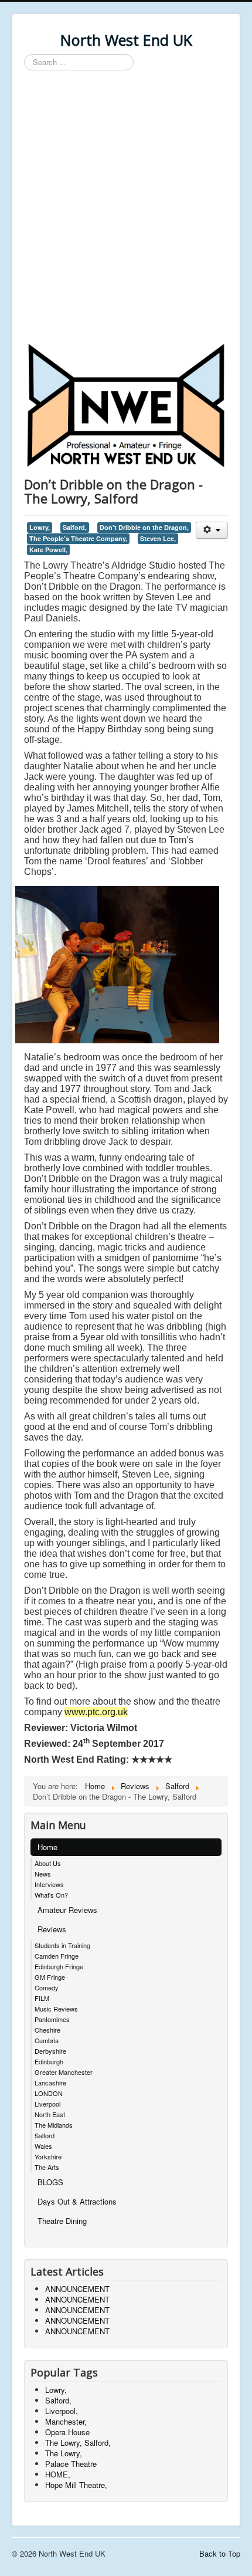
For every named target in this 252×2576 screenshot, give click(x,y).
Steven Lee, (158, 538)
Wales (43, 2146)
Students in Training (62, 1945)
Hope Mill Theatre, (76, 2485)
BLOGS (50, 2182)
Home (47, 1847)
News (43, 1874)
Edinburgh (49, 2061)
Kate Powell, (48, 550)
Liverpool (47, 2104)
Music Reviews (56, 2009)
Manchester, (66, 2421)
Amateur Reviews (67, 1910)
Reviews (52, 1929)
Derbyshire (50, 2051)
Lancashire (50, 2083)
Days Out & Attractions (77, 2201)
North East (50, 2114)
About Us (48, 1863)
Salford (45, 2135)
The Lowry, (64, 2453)
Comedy (47, 1987)
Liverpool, (62, 2411)
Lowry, (40, 527)
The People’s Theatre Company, (78, 538)
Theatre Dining (62, 2221)
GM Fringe (50, 1977)
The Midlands (54, 2125)
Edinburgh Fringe (59, 1966)
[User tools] (212, 530)
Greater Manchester (64, 2072)
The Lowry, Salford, (78, 2443)
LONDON (49, 2093)
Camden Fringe (57, 1956)
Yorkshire (48, 2156)
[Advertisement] (126, 208)
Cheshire (47, 2030)
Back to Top (220, 2553)
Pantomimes (52, 2019)
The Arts (47, 2167)
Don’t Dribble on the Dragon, (144, 527)
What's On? (51, 1895)
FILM (42, 1998)
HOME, (58, 2474)
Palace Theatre (71, 2464)
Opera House (67, 2432)
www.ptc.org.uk (96, 1712)
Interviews (49, 1884)
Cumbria (47, 2040)
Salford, (75, 527)
